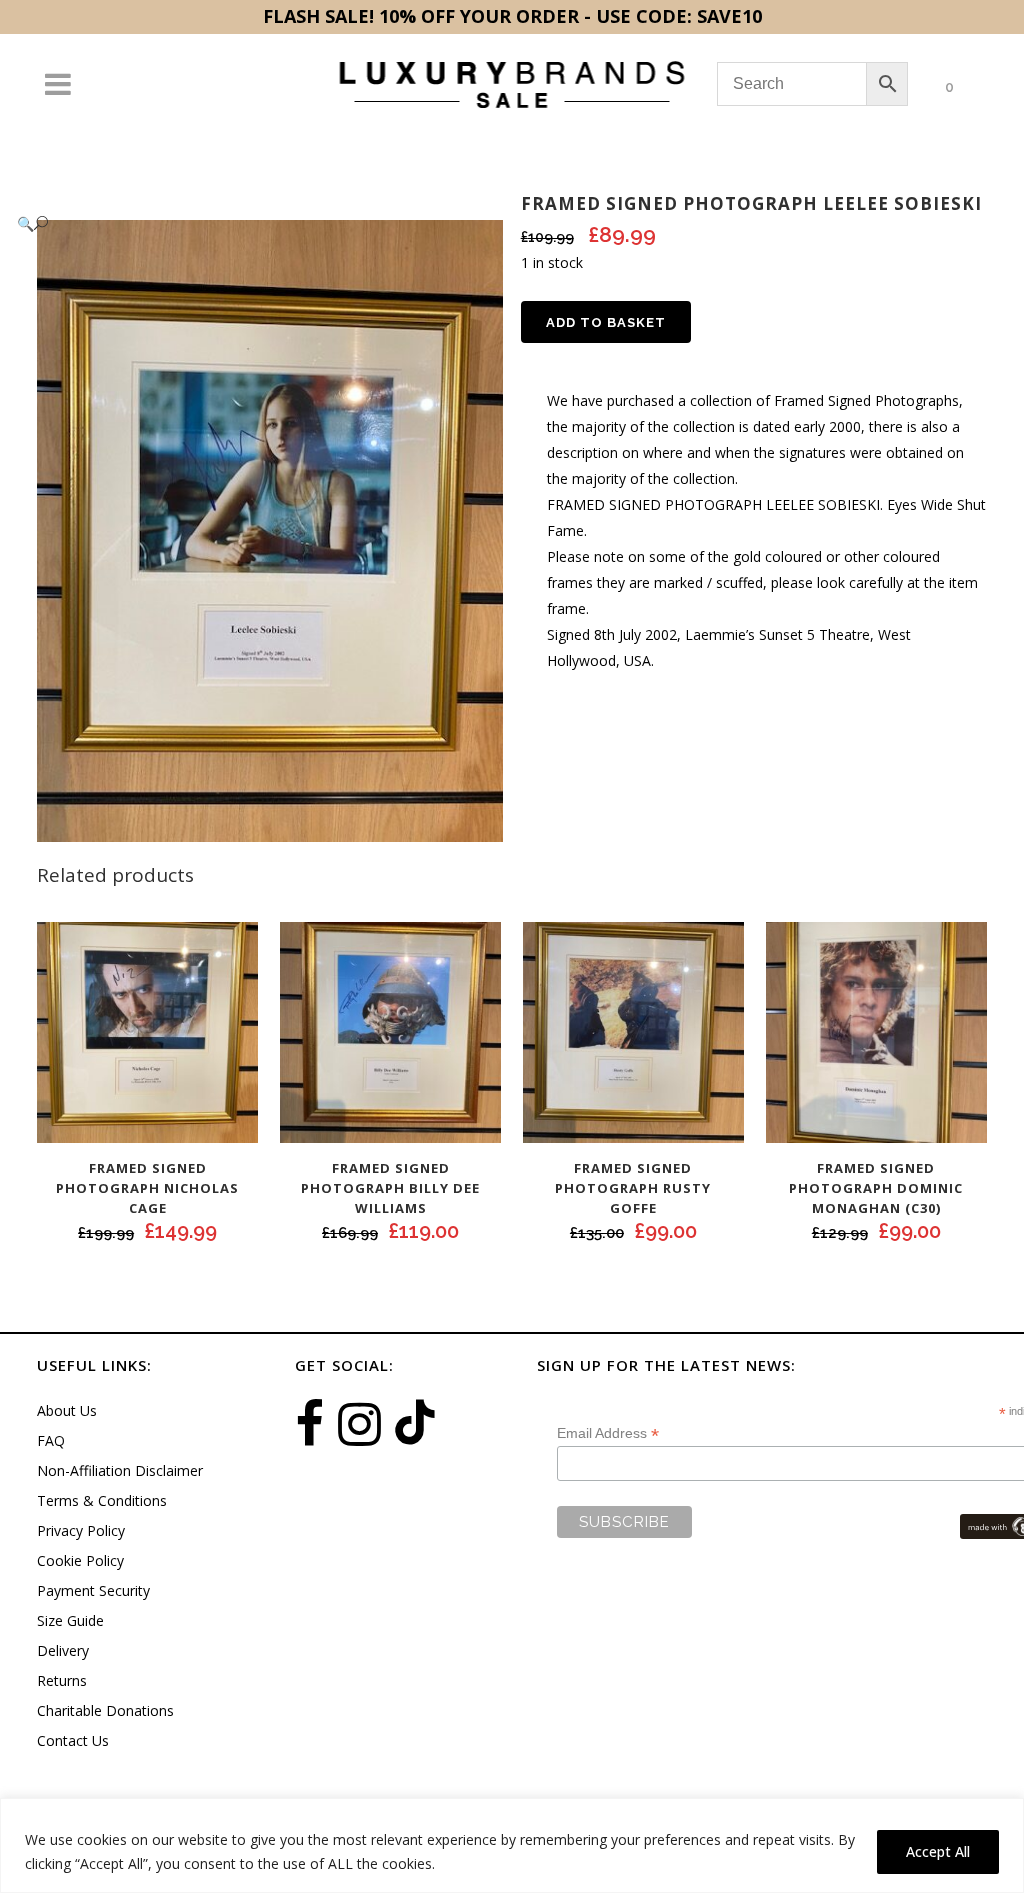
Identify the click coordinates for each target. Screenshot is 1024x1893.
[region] (512, 1845)
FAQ (51, 1440)
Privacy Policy (81, 1530)
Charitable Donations (105, 1710)
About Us (67, 1410)
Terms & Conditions (102, 1500)
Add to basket (606, 322)
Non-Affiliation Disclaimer (120, 1470)
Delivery (63, 1650)
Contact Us (73, 1740)
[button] (250, 223)
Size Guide (70, 1620)
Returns (62, 1680)
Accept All (938, 1851)
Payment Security (93, 1590)
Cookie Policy (80, 1560)
